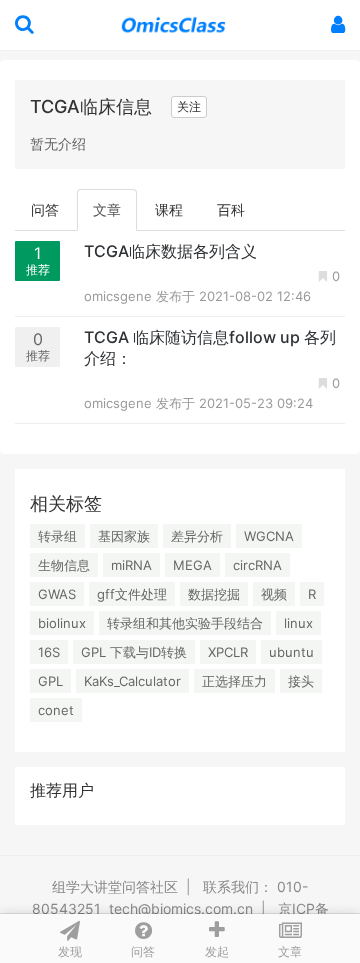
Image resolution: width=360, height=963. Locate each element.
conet (56, 710)
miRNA (131, 565)
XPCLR (228, 652)
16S (49, 652)
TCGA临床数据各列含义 (170, 251)
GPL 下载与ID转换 (134, 652)
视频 (274, 594)
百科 (231, 209)
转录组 (57, 536)
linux (298, 623)
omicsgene (120, 296)
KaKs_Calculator (132, 681)
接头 (301, 681)
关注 (189, 106)
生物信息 (64, 565)
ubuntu (291, 652)
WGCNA (269, 536)
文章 (107, 209)
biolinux (62, 623)
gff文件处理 (132, 594)
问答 (45, 209)
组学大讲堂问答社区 (115, 886)
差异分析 (197, 536)
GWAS (57, 594)
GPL (50, 681)
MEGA (192, 565)
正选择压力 (234, 681)
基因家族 (124, 536)
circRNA (257, 565)
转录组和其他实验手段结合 (185, 623)
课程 (169, 209)
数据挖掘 (214, 594)
